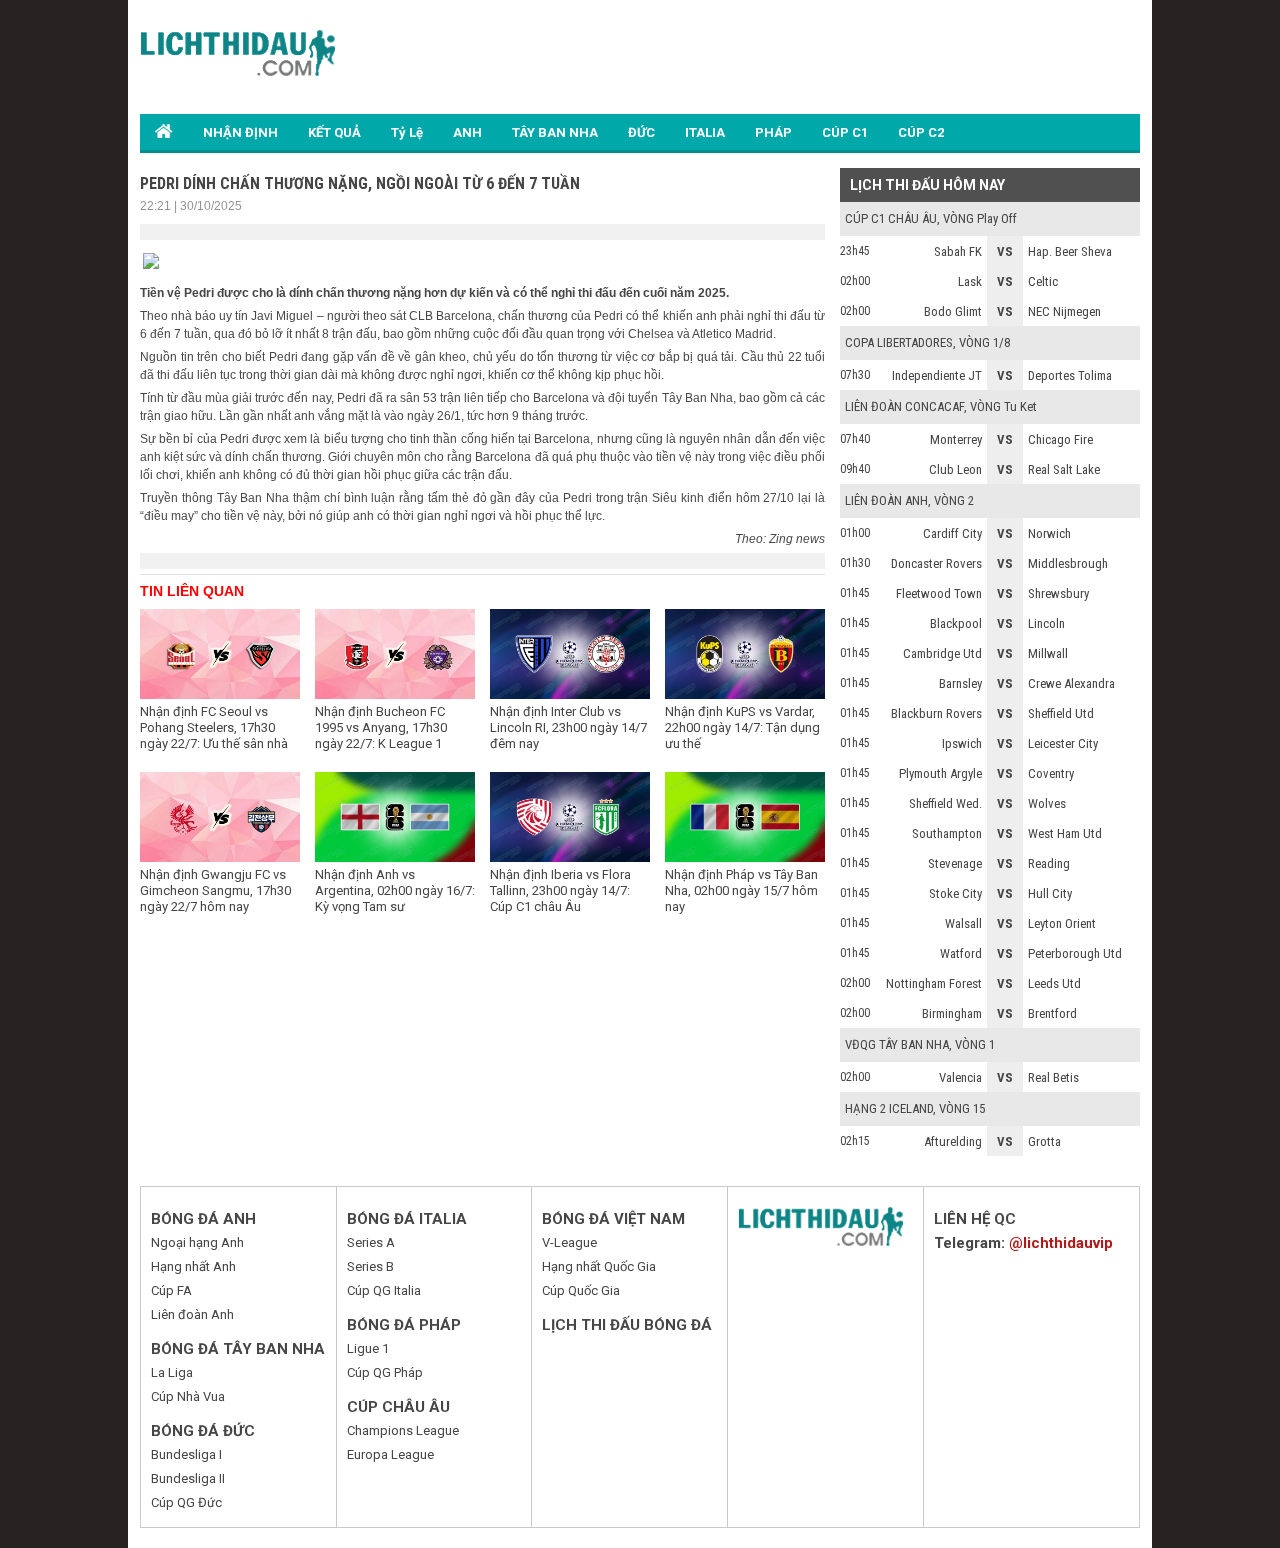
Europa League (390, 1454)
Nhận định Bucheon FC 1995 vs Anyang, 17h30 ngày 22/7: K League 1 (381, 727)
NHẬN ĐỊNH (240, 132)
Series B (370, 1266)
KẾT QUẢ (334, 132)
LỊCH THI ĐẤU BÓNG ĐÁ (627, 1325)
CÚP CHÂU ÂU (398, 1407)
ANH (467, 132)
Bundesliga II (188, 1478)
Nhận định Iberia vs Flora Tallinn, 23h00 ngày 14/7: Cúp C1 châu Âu (560, 890)
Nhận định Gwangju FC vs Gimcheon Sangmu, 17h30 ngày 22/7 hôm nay (215, 890)
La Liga (172, 1372)
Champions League (403, 1430)
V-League (569, 1242)
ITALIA (705, 132)
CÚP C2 (921, 132)
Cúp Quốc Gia (581, 1290)
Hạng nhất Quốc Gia (599, 1266)
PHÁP (773, 132)
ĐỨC (641, 132)
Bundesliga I (186, 1454)
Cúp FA (171, 1290)
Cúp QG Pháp (385, 1372)
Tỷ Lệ (407, 132)
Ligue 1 (368, 1348)
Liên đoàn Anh (192, 1314)
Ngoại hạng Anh (197, 1242)
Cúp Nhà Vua (188, 1396)
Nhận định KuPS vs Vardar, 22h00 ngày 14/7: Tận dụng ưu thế (742, 727)
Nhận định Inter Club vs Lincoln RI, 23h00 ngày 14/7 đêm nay (568, 727)
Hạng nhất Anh (193, 1266)
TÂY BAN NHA (555, 132)
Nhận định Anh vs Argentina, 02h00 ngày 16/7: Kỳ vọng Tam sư (395, 890)
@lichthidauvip (1061, 1243)
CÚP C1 (845, 132)
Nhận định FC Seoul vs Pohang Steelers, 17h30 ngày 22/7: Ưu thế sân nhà (214, 727)
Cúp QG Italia (384, 1290)
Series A (371, 1242)
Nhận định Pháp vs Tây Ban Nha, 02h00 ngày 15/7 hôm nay (741, 890)
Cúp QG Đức (186, 1502)
